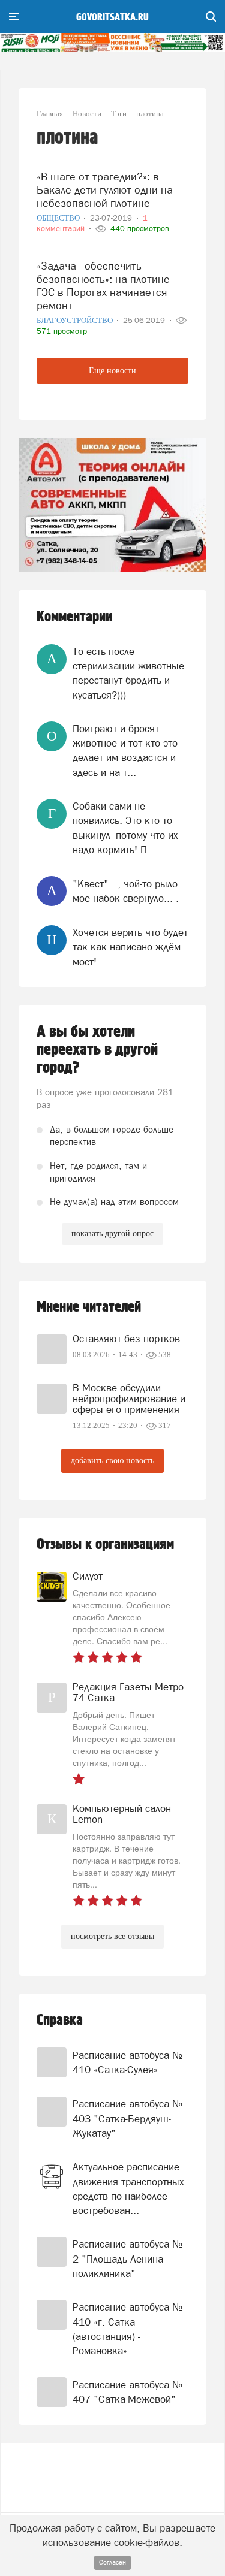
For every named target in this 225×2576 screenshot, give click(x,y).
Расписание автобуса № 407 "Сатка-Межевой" (127, 2392)
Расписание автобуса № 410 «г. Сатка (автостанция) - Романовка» (127, 2329)
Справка (60, 2020)
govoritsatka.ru (112, 17)
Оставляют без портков (126, 1339)
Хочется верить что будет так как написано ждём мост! (130, 947)
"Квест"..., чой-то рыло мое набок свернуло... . (126, 891)
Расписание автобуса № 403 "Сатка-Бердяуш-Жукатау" (127, 2119)
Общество (59, 218)
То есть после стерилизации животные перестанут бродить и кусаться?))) (128, 673)
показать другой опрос (112, 1233)
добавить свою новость (112, 1461)
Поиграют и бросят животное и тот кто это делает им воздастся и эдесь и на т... (125, 751)
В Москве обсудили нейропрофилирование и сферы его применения (129, 1399)
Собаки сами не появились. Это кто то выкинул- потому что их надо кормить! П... (125, 828)
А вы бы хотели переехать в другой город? (97, 1050)
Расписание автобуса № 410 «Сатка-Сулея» (127, 2062)
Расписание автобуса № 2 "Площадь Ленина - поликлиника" (127, 2259)
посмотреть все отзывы (112, 1936)
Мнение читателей (89, 1307)
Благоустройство (76, 320)
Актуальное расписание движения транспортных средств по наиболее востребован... (128, 2189)
